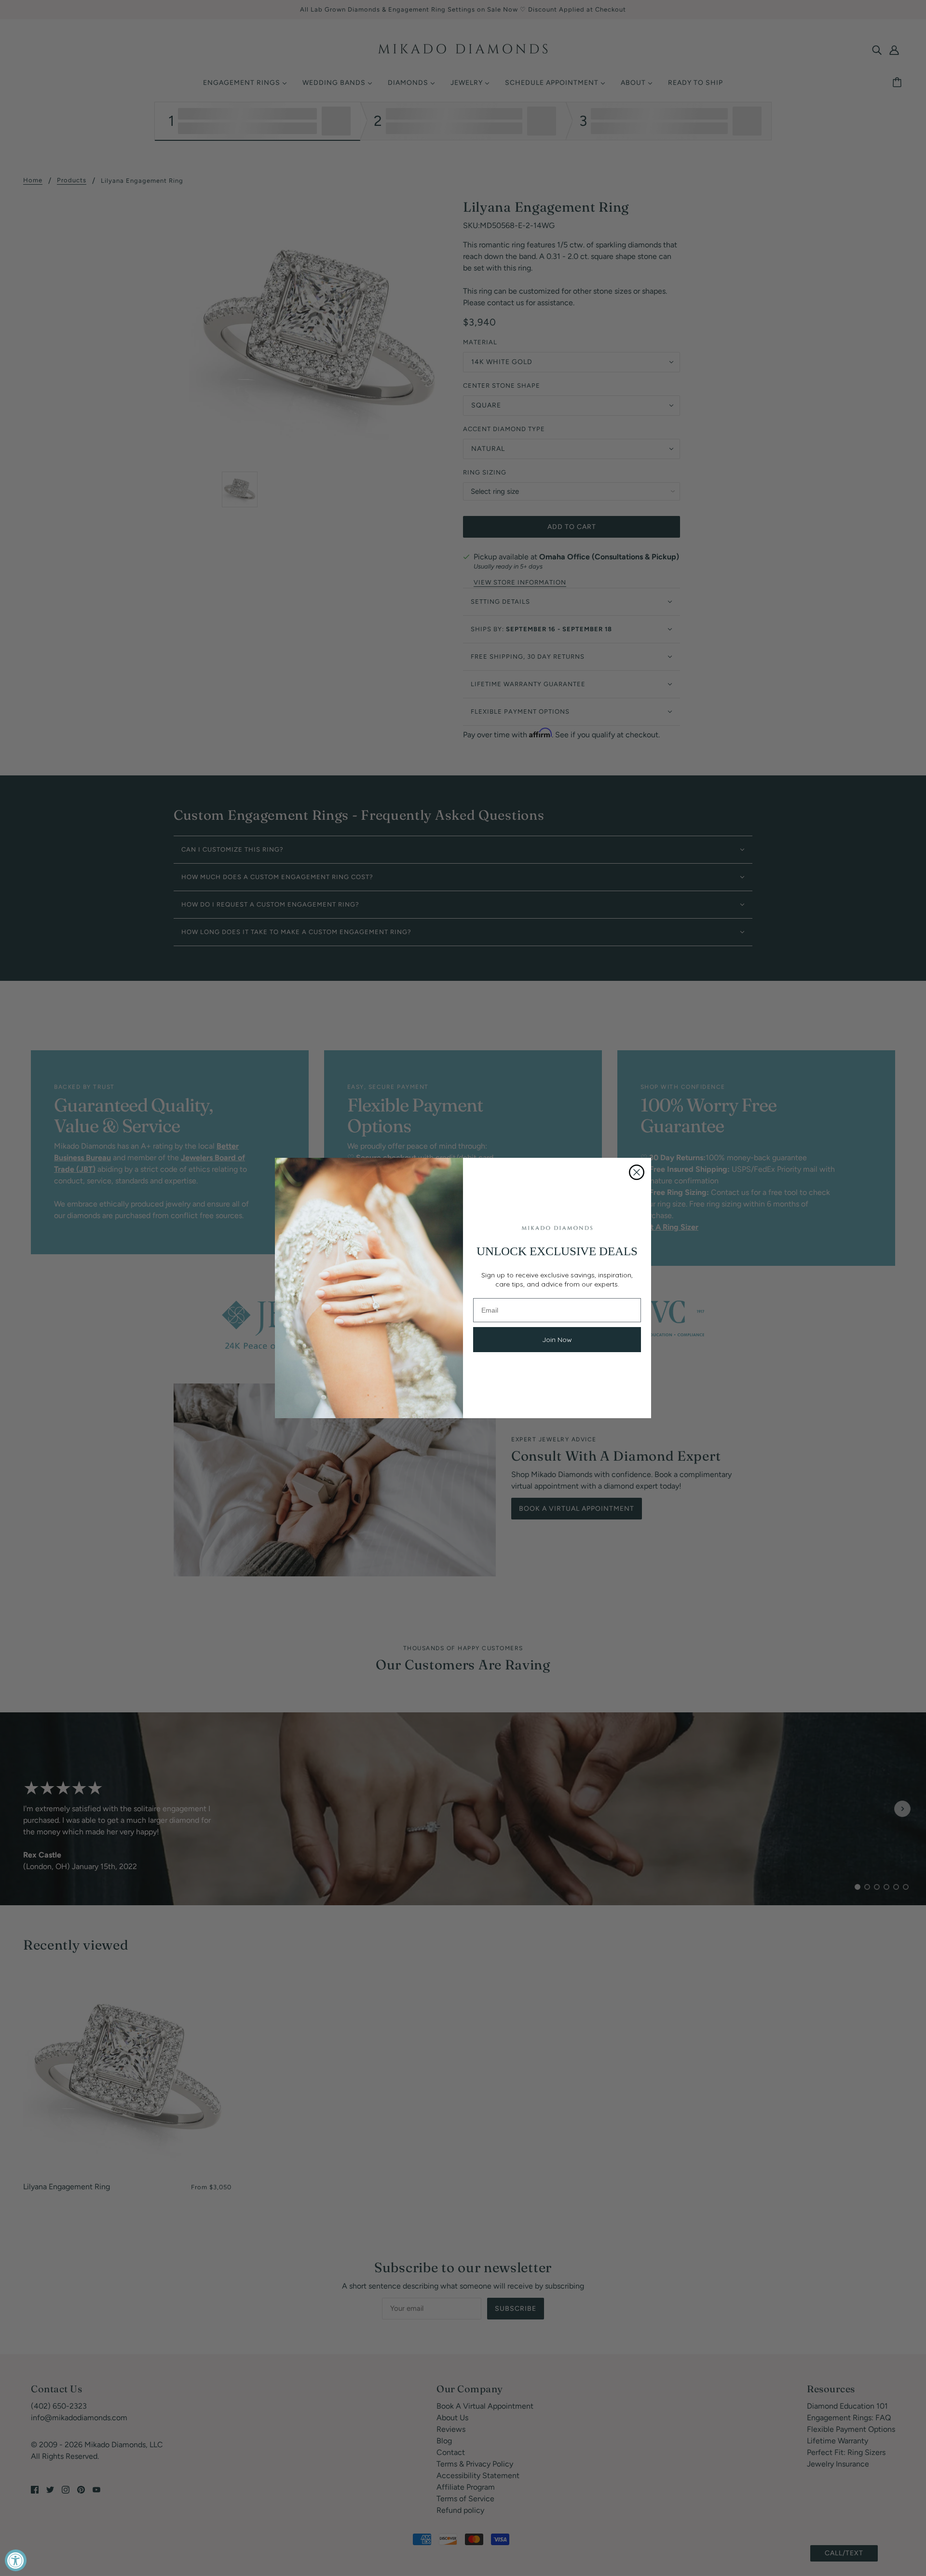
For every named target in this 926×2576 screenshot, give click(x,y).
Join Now (557, 1340)
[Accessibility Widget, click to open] (16, 2560)
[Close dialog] (637, 1172)
